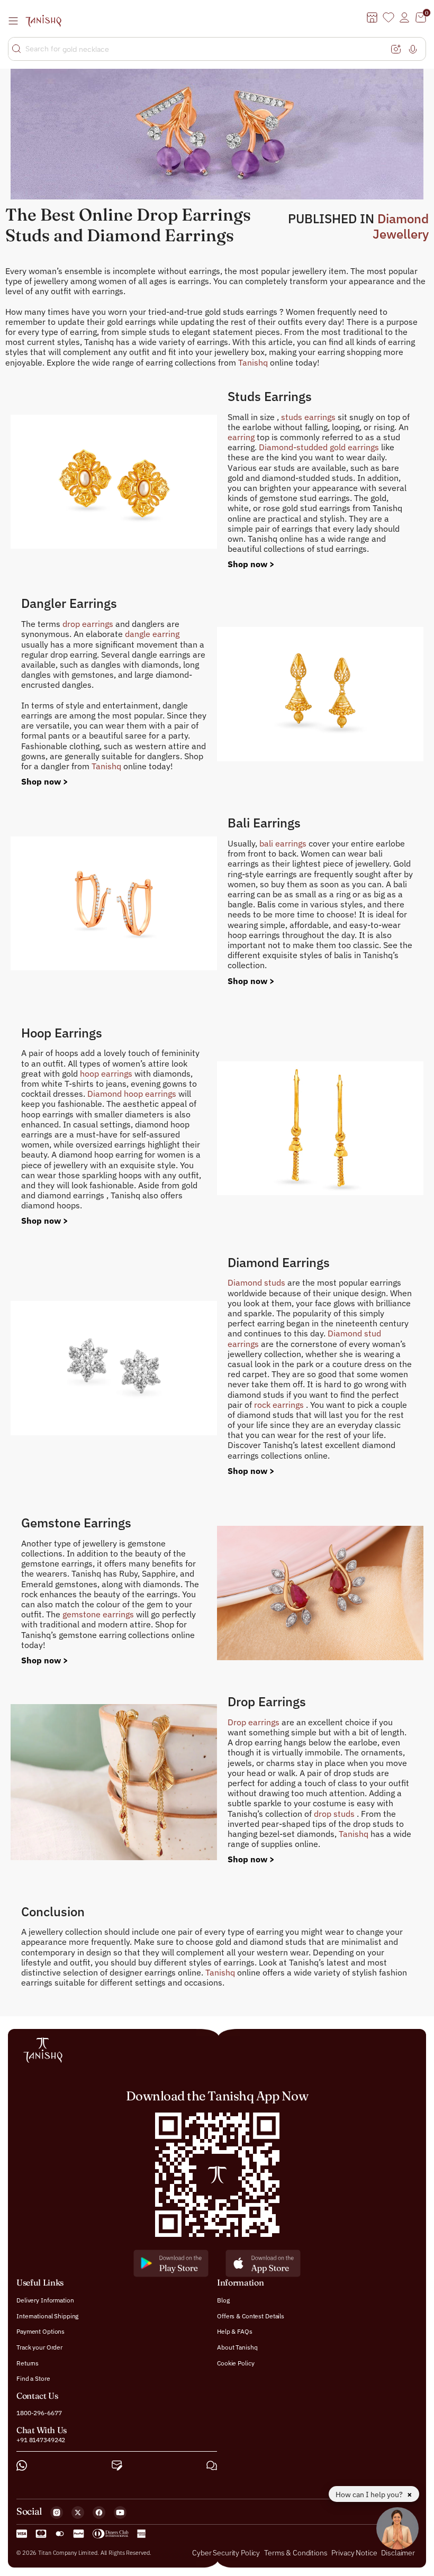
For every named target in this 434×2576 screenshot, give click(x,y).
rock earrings (280, 1405)
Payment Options (40, 2332)
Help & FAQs (235, 2332)
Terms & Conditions (296, 2553)
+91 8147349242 (41, 2440)
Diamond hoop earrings (133, 1094)
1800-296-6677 (39, 2413)
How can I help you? (370, 2495)
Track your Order (39, 2347)
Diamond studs (257, 1282)
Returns (28, 2363)
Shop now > (251, 564)
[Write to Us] (117, 2466)
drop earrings (89, 624)
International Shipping (47, 2316)
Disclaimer (398, 2553)
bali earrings (284, 843)
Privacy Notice (354, 2553)
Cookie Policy (236, 2363)
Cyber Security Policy (226, 2553)
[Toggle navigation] (16, 21)
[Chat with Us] (212, 2466)
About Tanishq (237, 2347)
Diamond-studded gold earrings (320, 447)
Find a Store (33, 2379)
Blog (223, 2301)
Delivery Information (45, 2301)
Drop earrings (255, 1722)
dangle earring (152, 634)
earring (242, 437)
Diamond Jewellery (401, 226)
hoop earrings (107, 1073)
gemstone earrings (99, 1614)
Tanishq (254, 362)
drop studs (335, 1814)
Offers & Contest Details (251, 2316)
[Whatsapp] (22, 2466)
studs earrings (309, 417)
